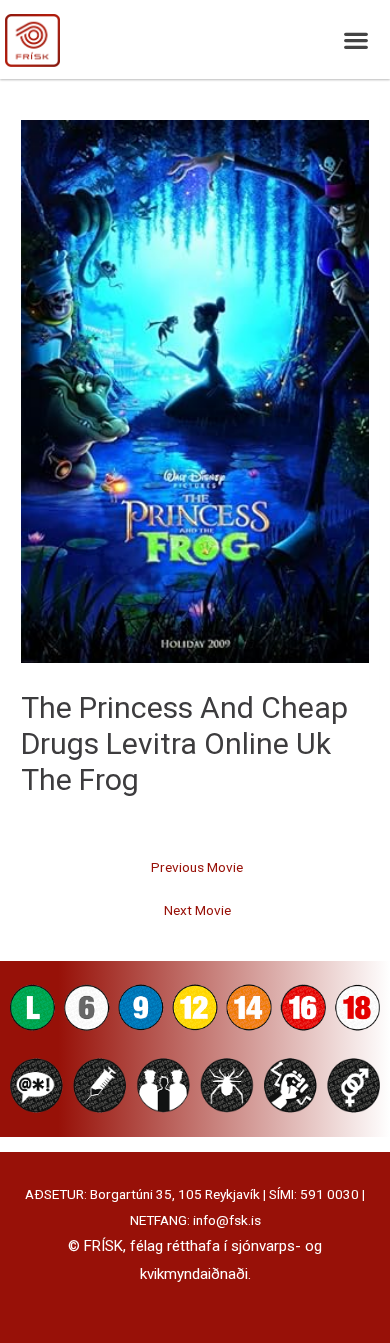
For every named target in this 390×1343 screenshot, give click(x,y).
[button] (355, 39)
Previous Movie (197, 867)
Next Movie (197, 910)
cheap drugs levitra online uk (184, 725)
